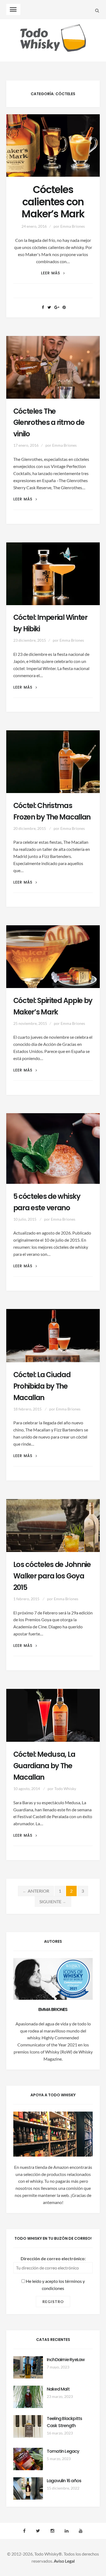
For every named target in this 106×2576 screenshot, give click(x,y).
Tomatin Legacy (63, 2451)
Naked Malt (58, 2389)
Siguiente (53, 1901)
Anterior (36, 1891)
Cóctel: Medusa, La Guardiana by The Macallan (44, 1766)
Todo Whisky (65, 1789)
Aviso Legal (64, 2561)
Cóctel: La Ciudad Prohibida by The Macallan (42, 1386)
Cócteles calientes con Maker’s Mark (53, 202)
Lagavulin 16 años (64, 2481)
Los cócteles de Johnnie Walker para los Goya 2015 (52, 1576)
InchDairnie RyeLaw (66, 2360)
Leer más (53, 273)
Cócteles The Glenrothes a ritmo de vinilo (49, 423)
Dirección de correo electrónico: (53, 2258)
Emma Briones (73, 226)
